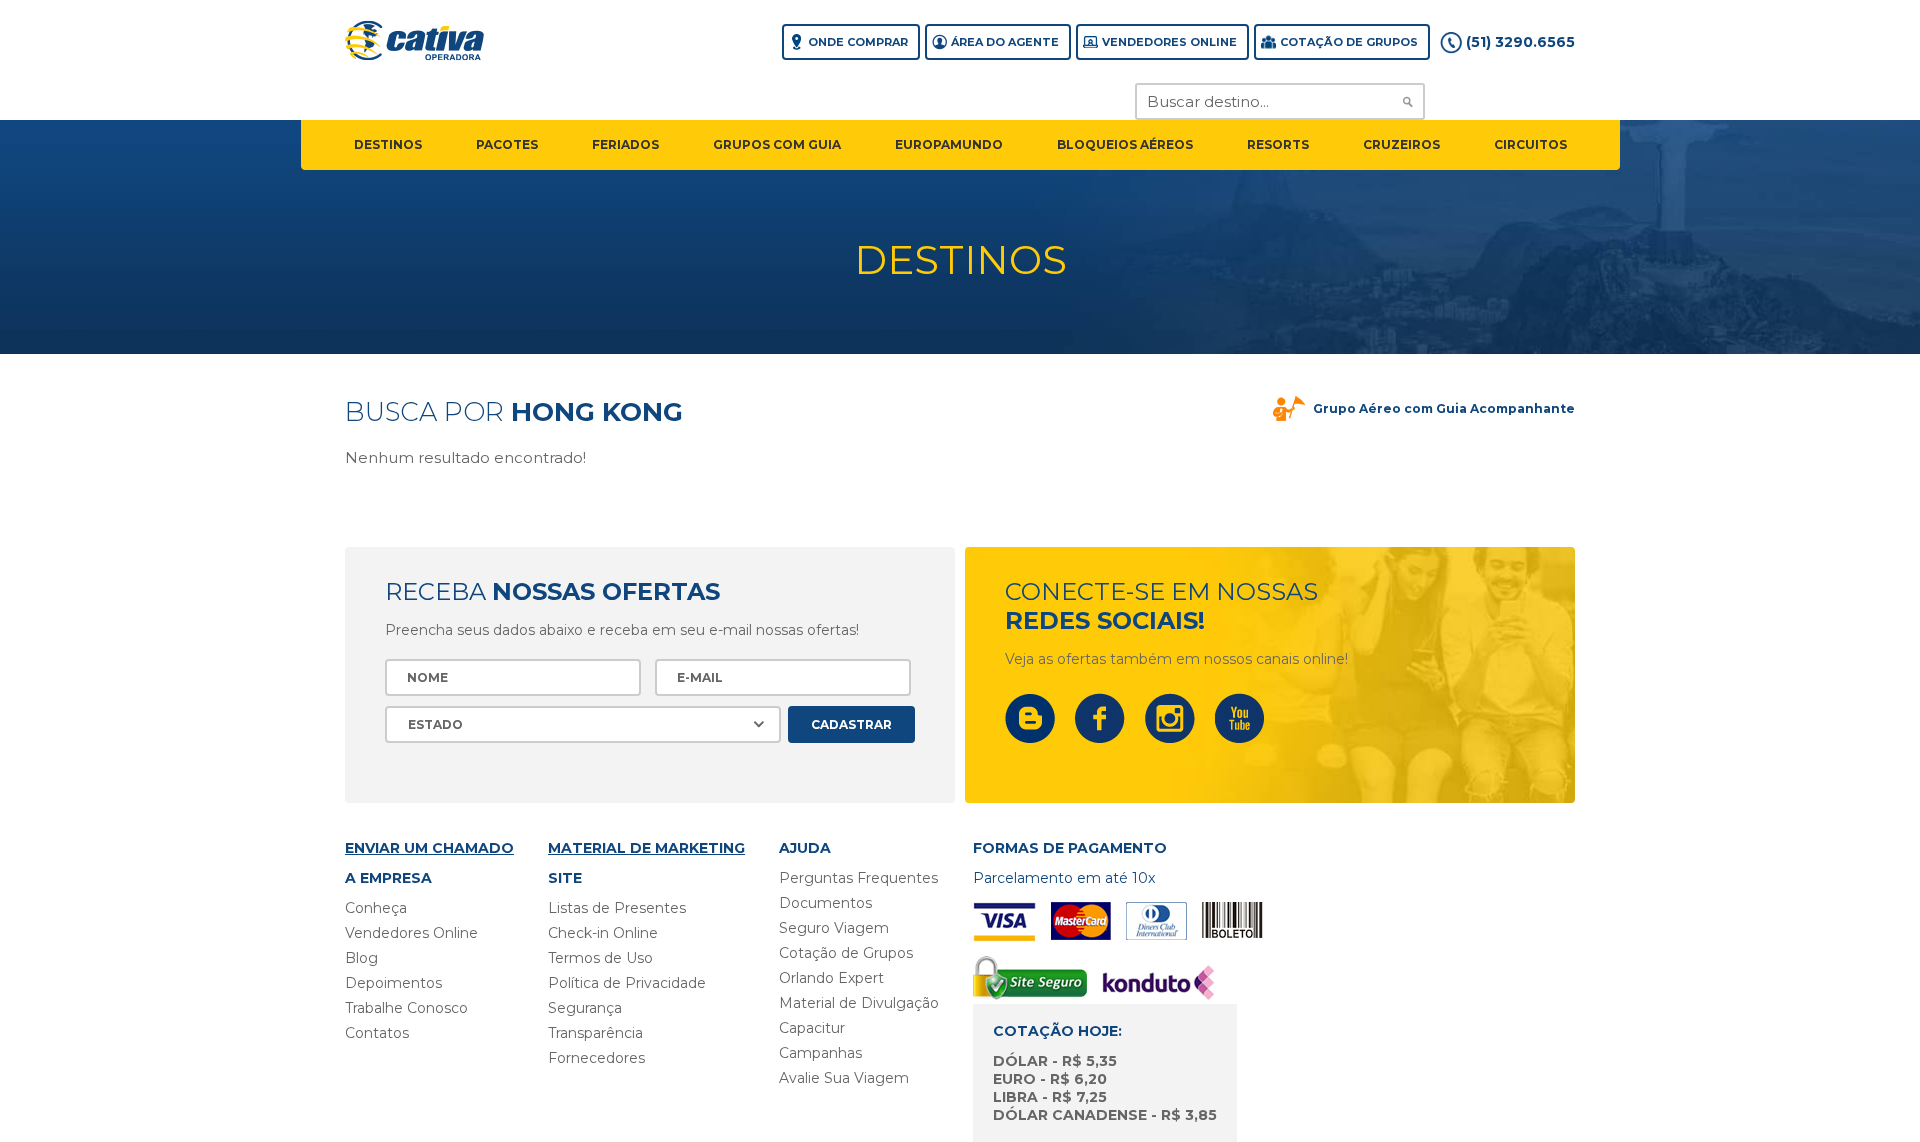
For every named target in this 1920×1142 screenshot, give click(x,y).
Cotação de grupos (1349, 42)
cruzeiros (1401, 144)
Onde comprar (858, 42)
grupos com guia (777, 144)
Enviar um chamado (429, 848)
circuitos (1530, 144)
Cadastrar (851, 724)
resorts (1278, 144)
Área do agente (1005, 42)
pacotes (507, 144)
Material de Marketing (646, 848)
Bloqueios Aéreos (1125, 144)
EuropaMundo (949, 144)
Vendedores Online (1169, 42)
